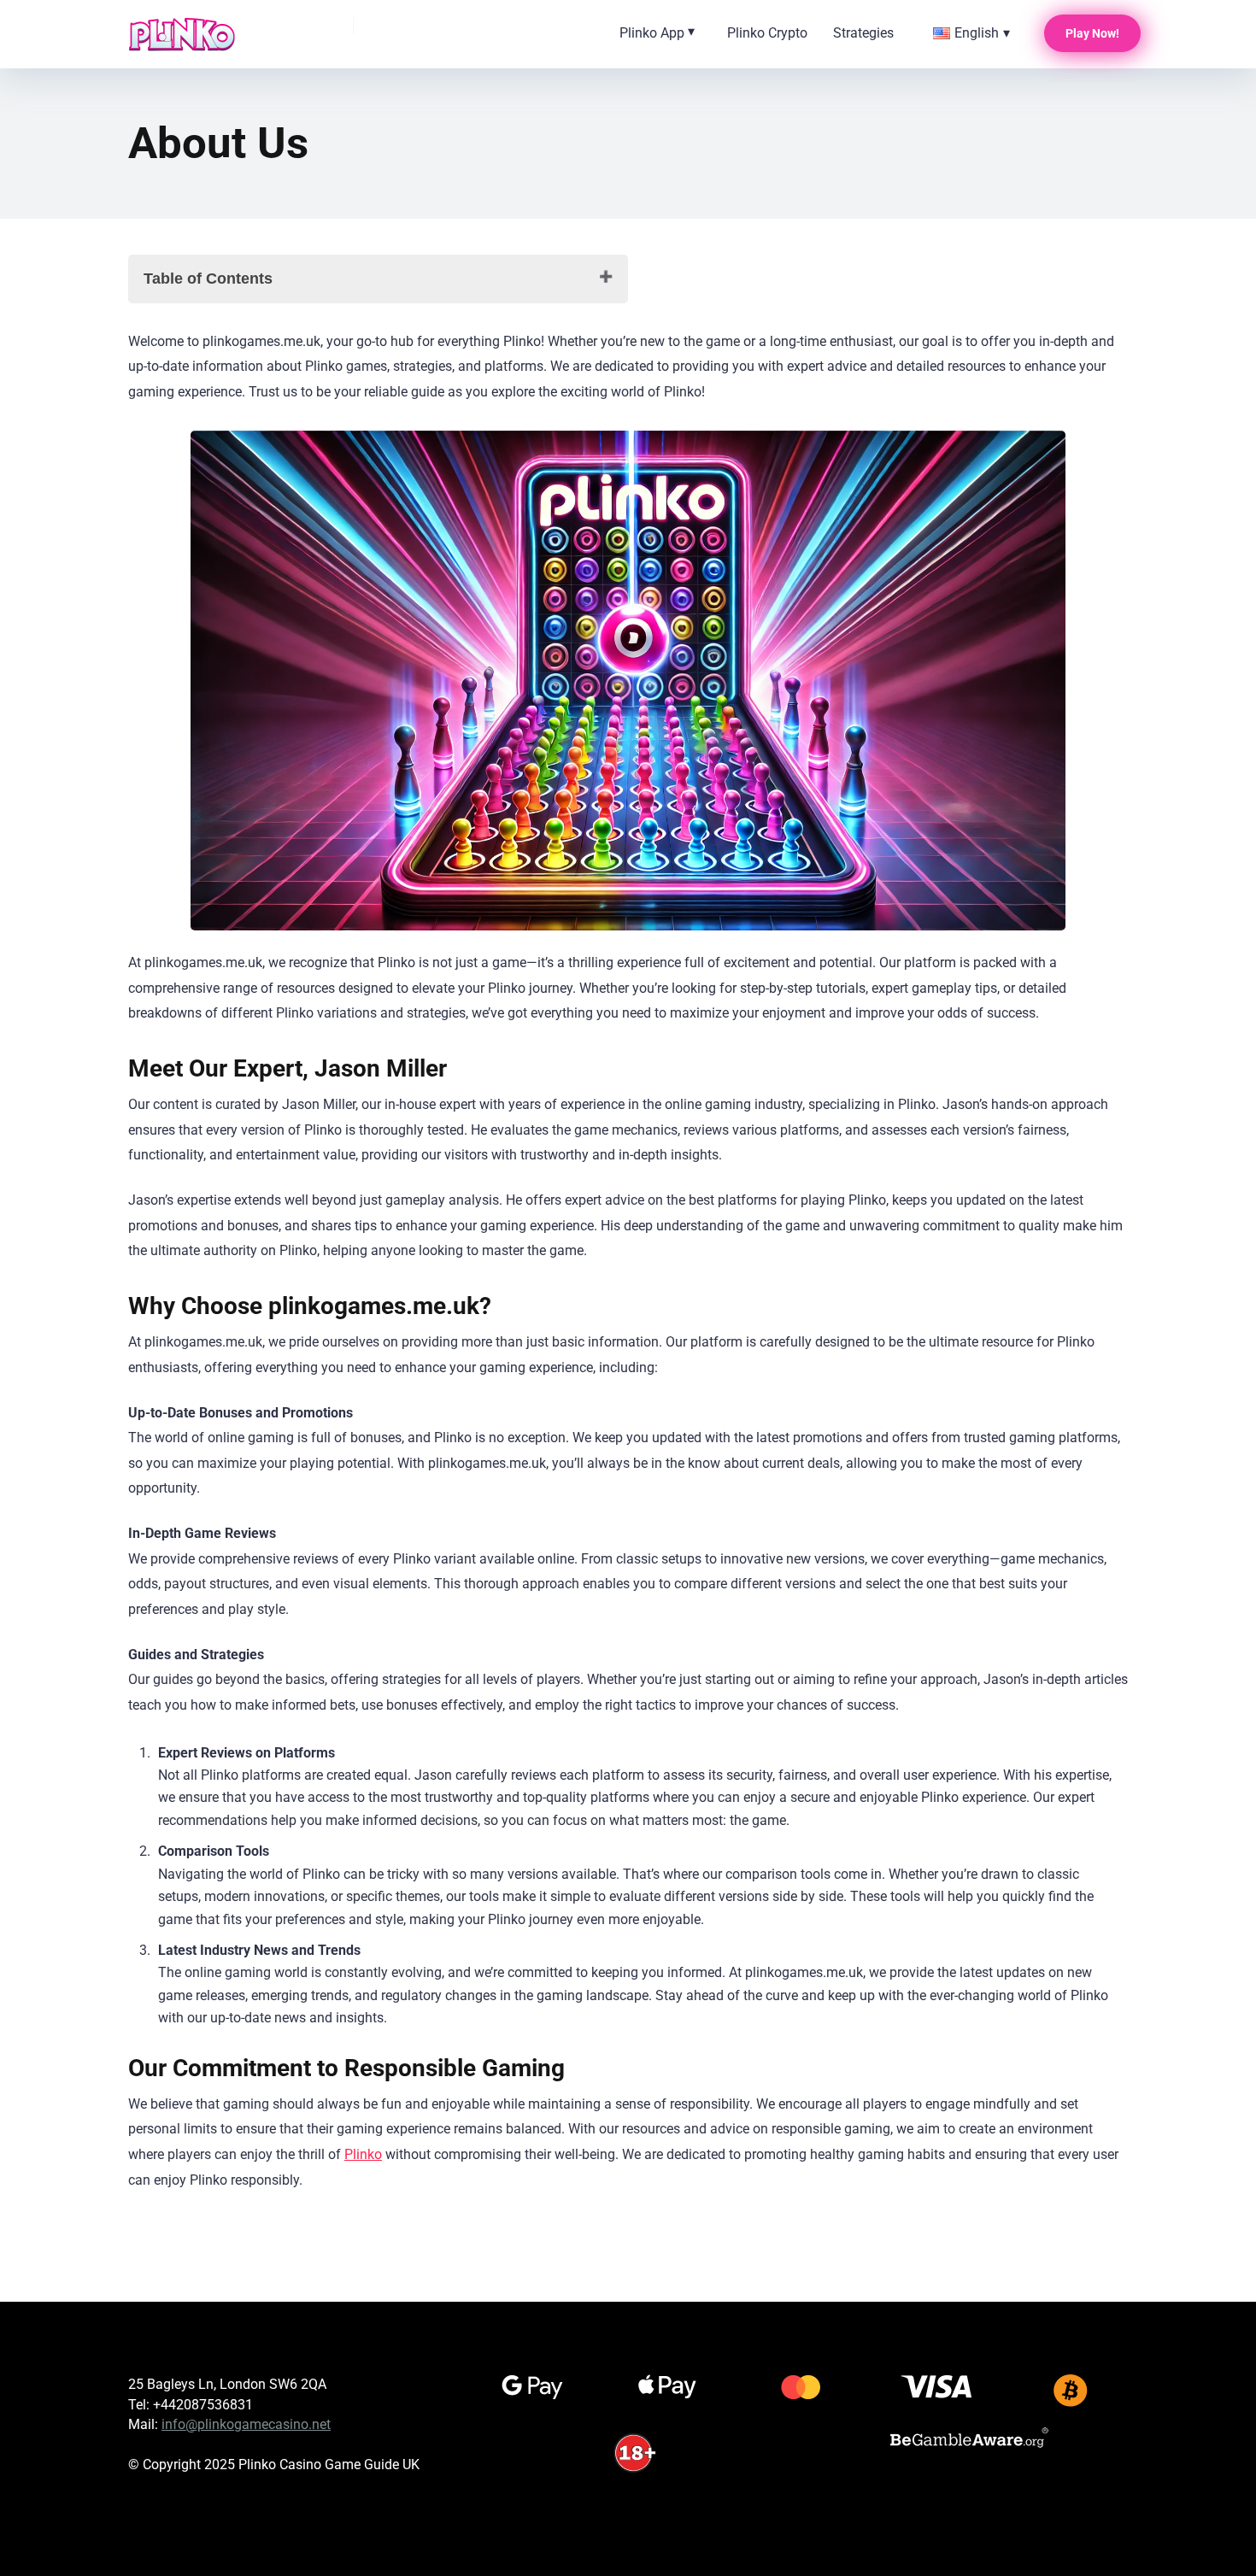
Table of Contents (208, 279)
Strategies (863, 33)
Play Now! (1092, 33)
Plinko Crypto (767, 33)
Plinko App (652, 33)
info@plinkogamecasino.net (246, 2424)
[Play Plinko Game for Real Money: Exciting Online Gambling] (182, 34)
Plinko (363, 2154)
